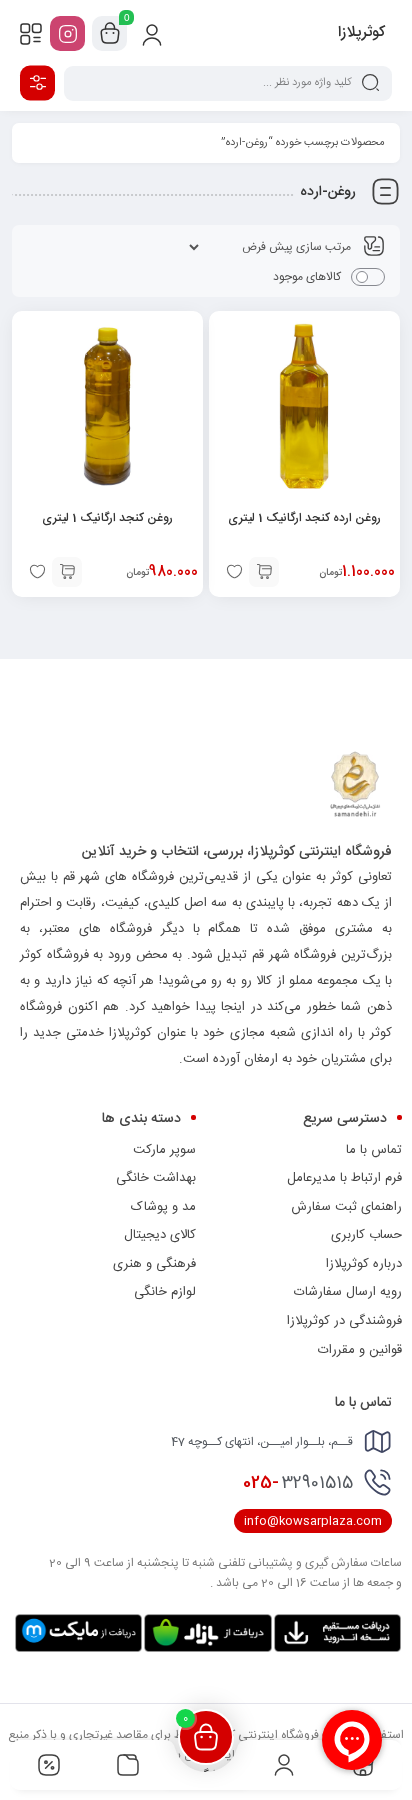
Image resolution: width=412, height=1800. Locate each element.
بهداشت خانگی (156, 1178)
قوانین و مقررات (360, 1350)
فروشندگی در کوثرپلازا (344, 1321)
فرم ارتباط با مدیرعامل (344, 1178)
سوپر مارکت (164, 1150)
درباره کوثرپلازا (364, 1264)
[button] (264, 572)
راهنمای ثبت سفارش (346, 1207)
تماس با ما (374, 1150)
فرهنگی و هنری (154, 1264)
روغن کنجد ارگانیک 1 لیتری (107, 518)
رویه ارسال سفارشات (348, 1292)
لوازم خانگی (165, 1292)
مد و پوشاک (163, 1207)
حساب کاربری (366, 1235)
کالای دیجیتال (160, 1235)
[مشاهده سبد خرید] (110, 34)
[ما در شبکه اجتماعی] (67, 33)
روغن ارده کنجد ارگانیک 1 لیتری (304, 518)
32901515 (298, 1483)
